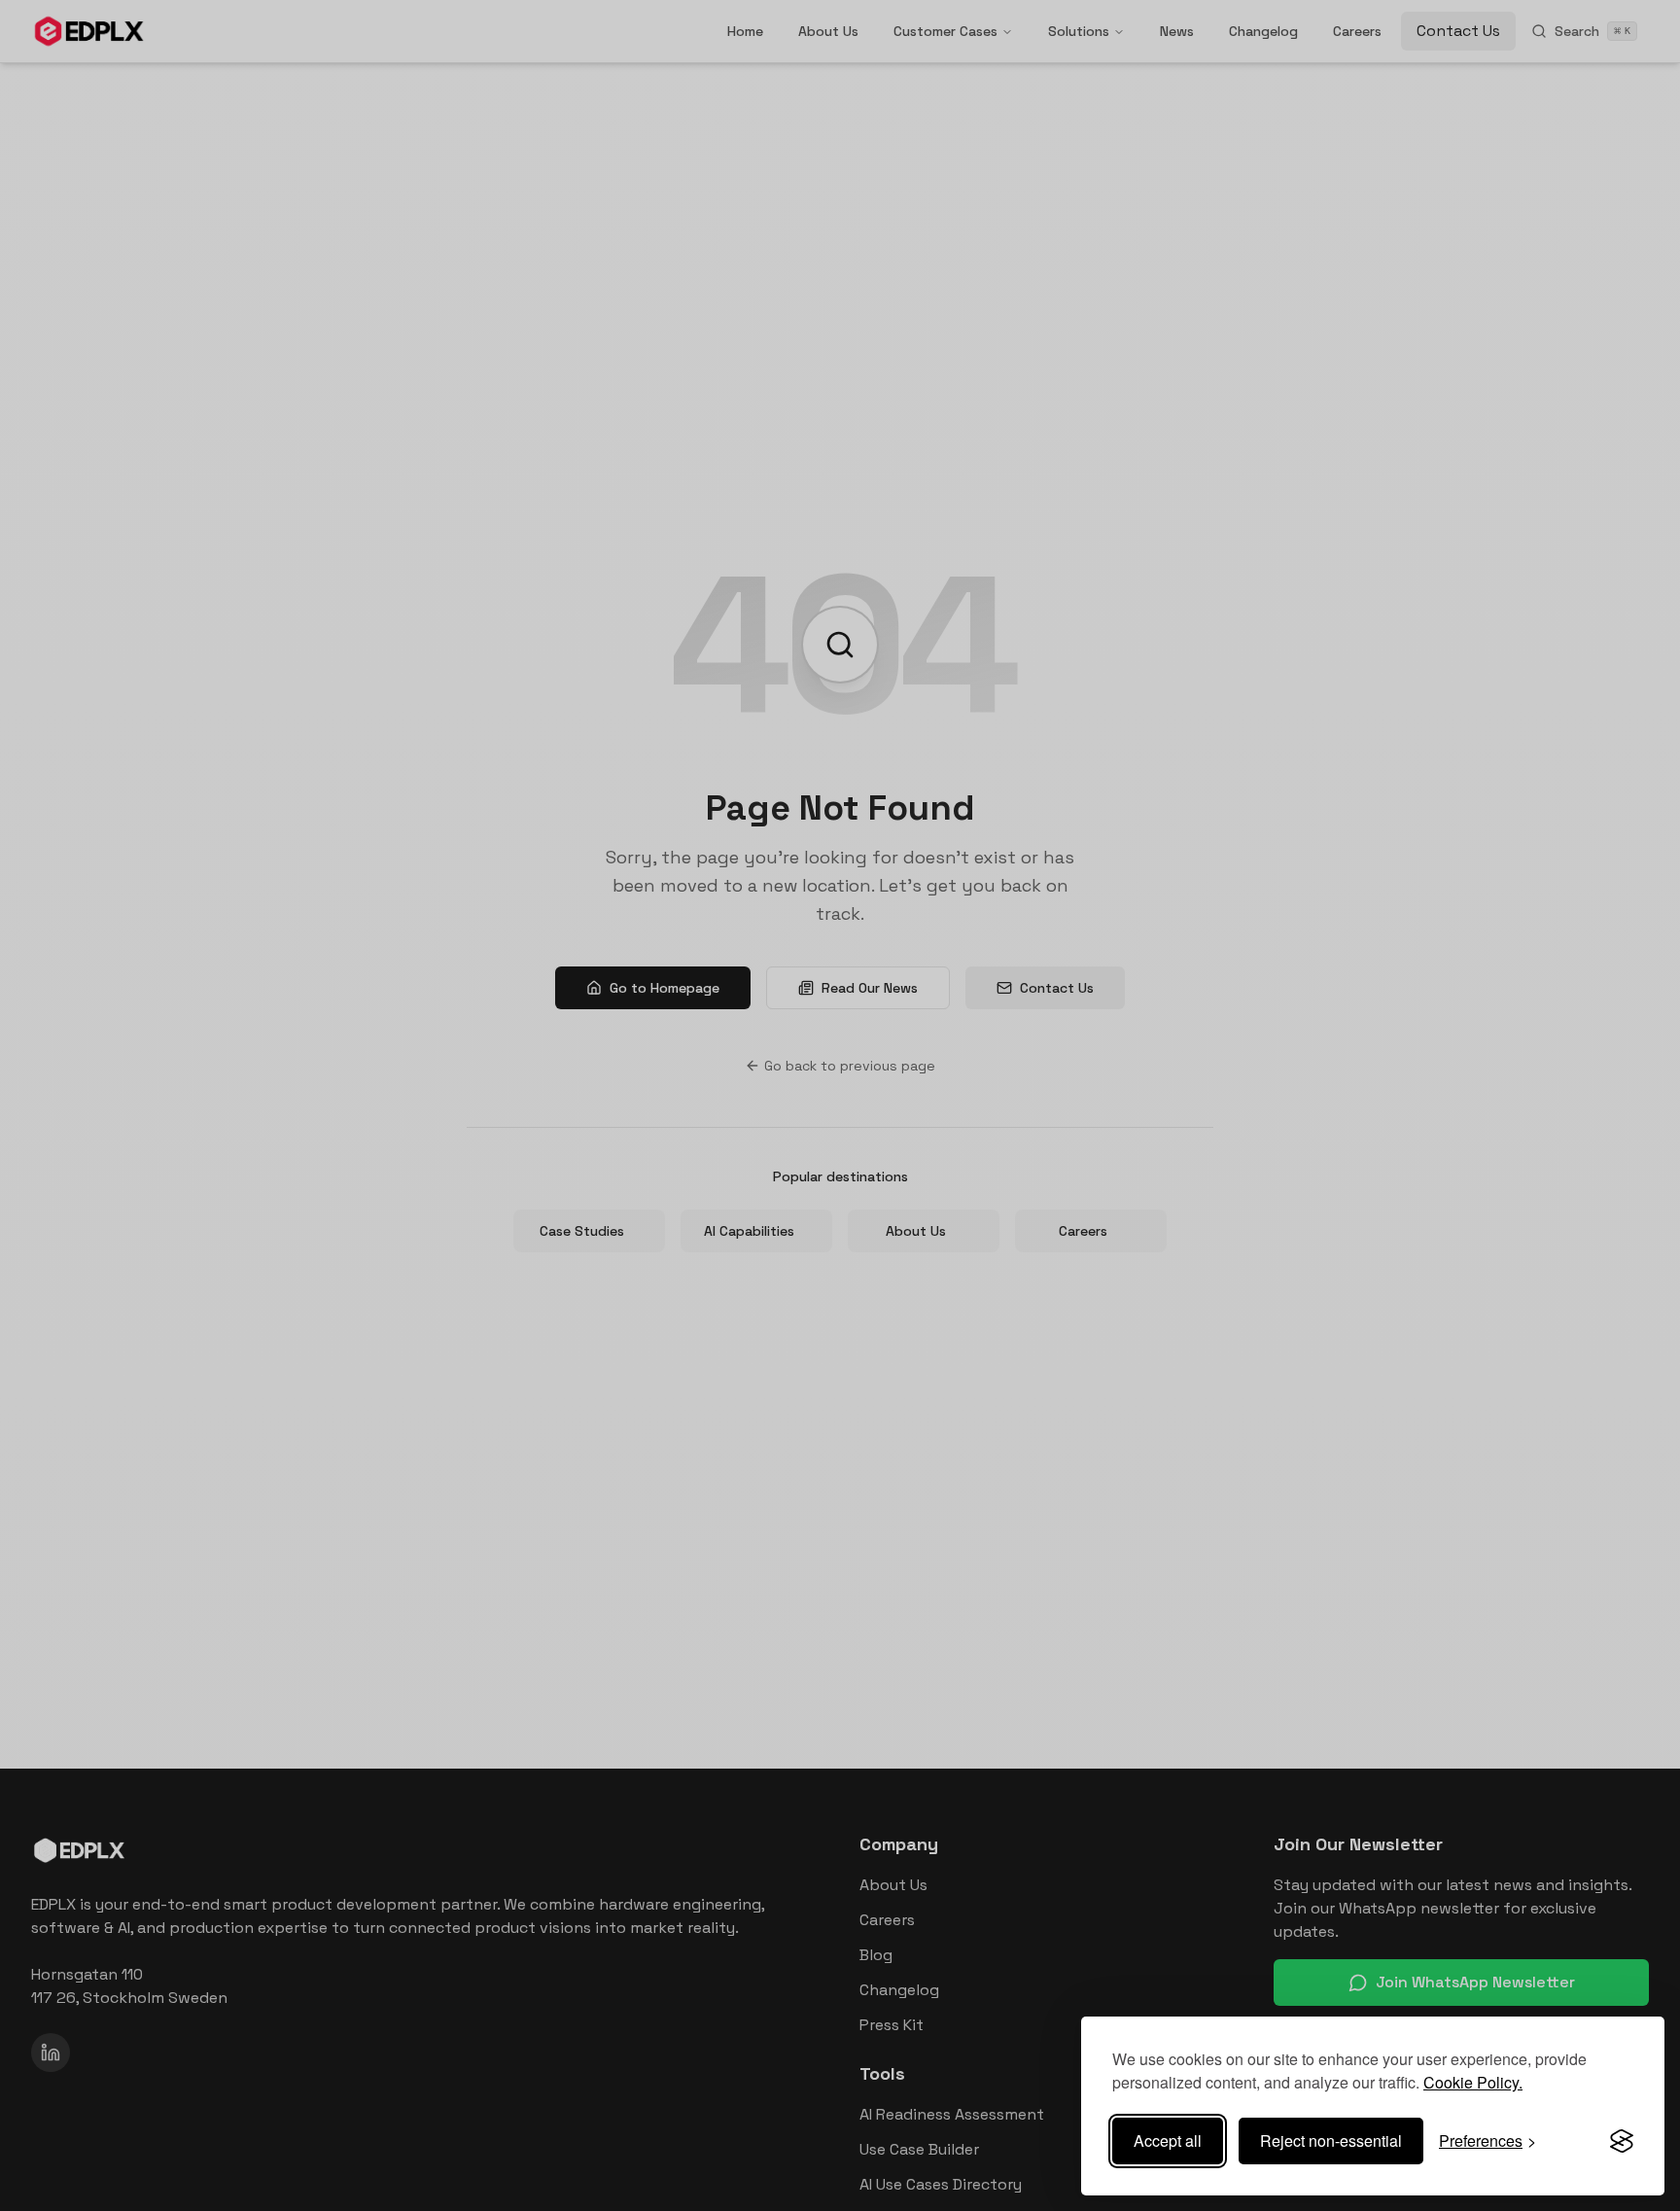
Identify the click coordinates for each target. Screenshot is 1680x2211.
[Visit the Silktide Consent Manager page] (1622, 2141)
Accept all (1168, 2141)
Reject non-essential (1331, 2141)
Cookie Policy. (1473, 2082)
